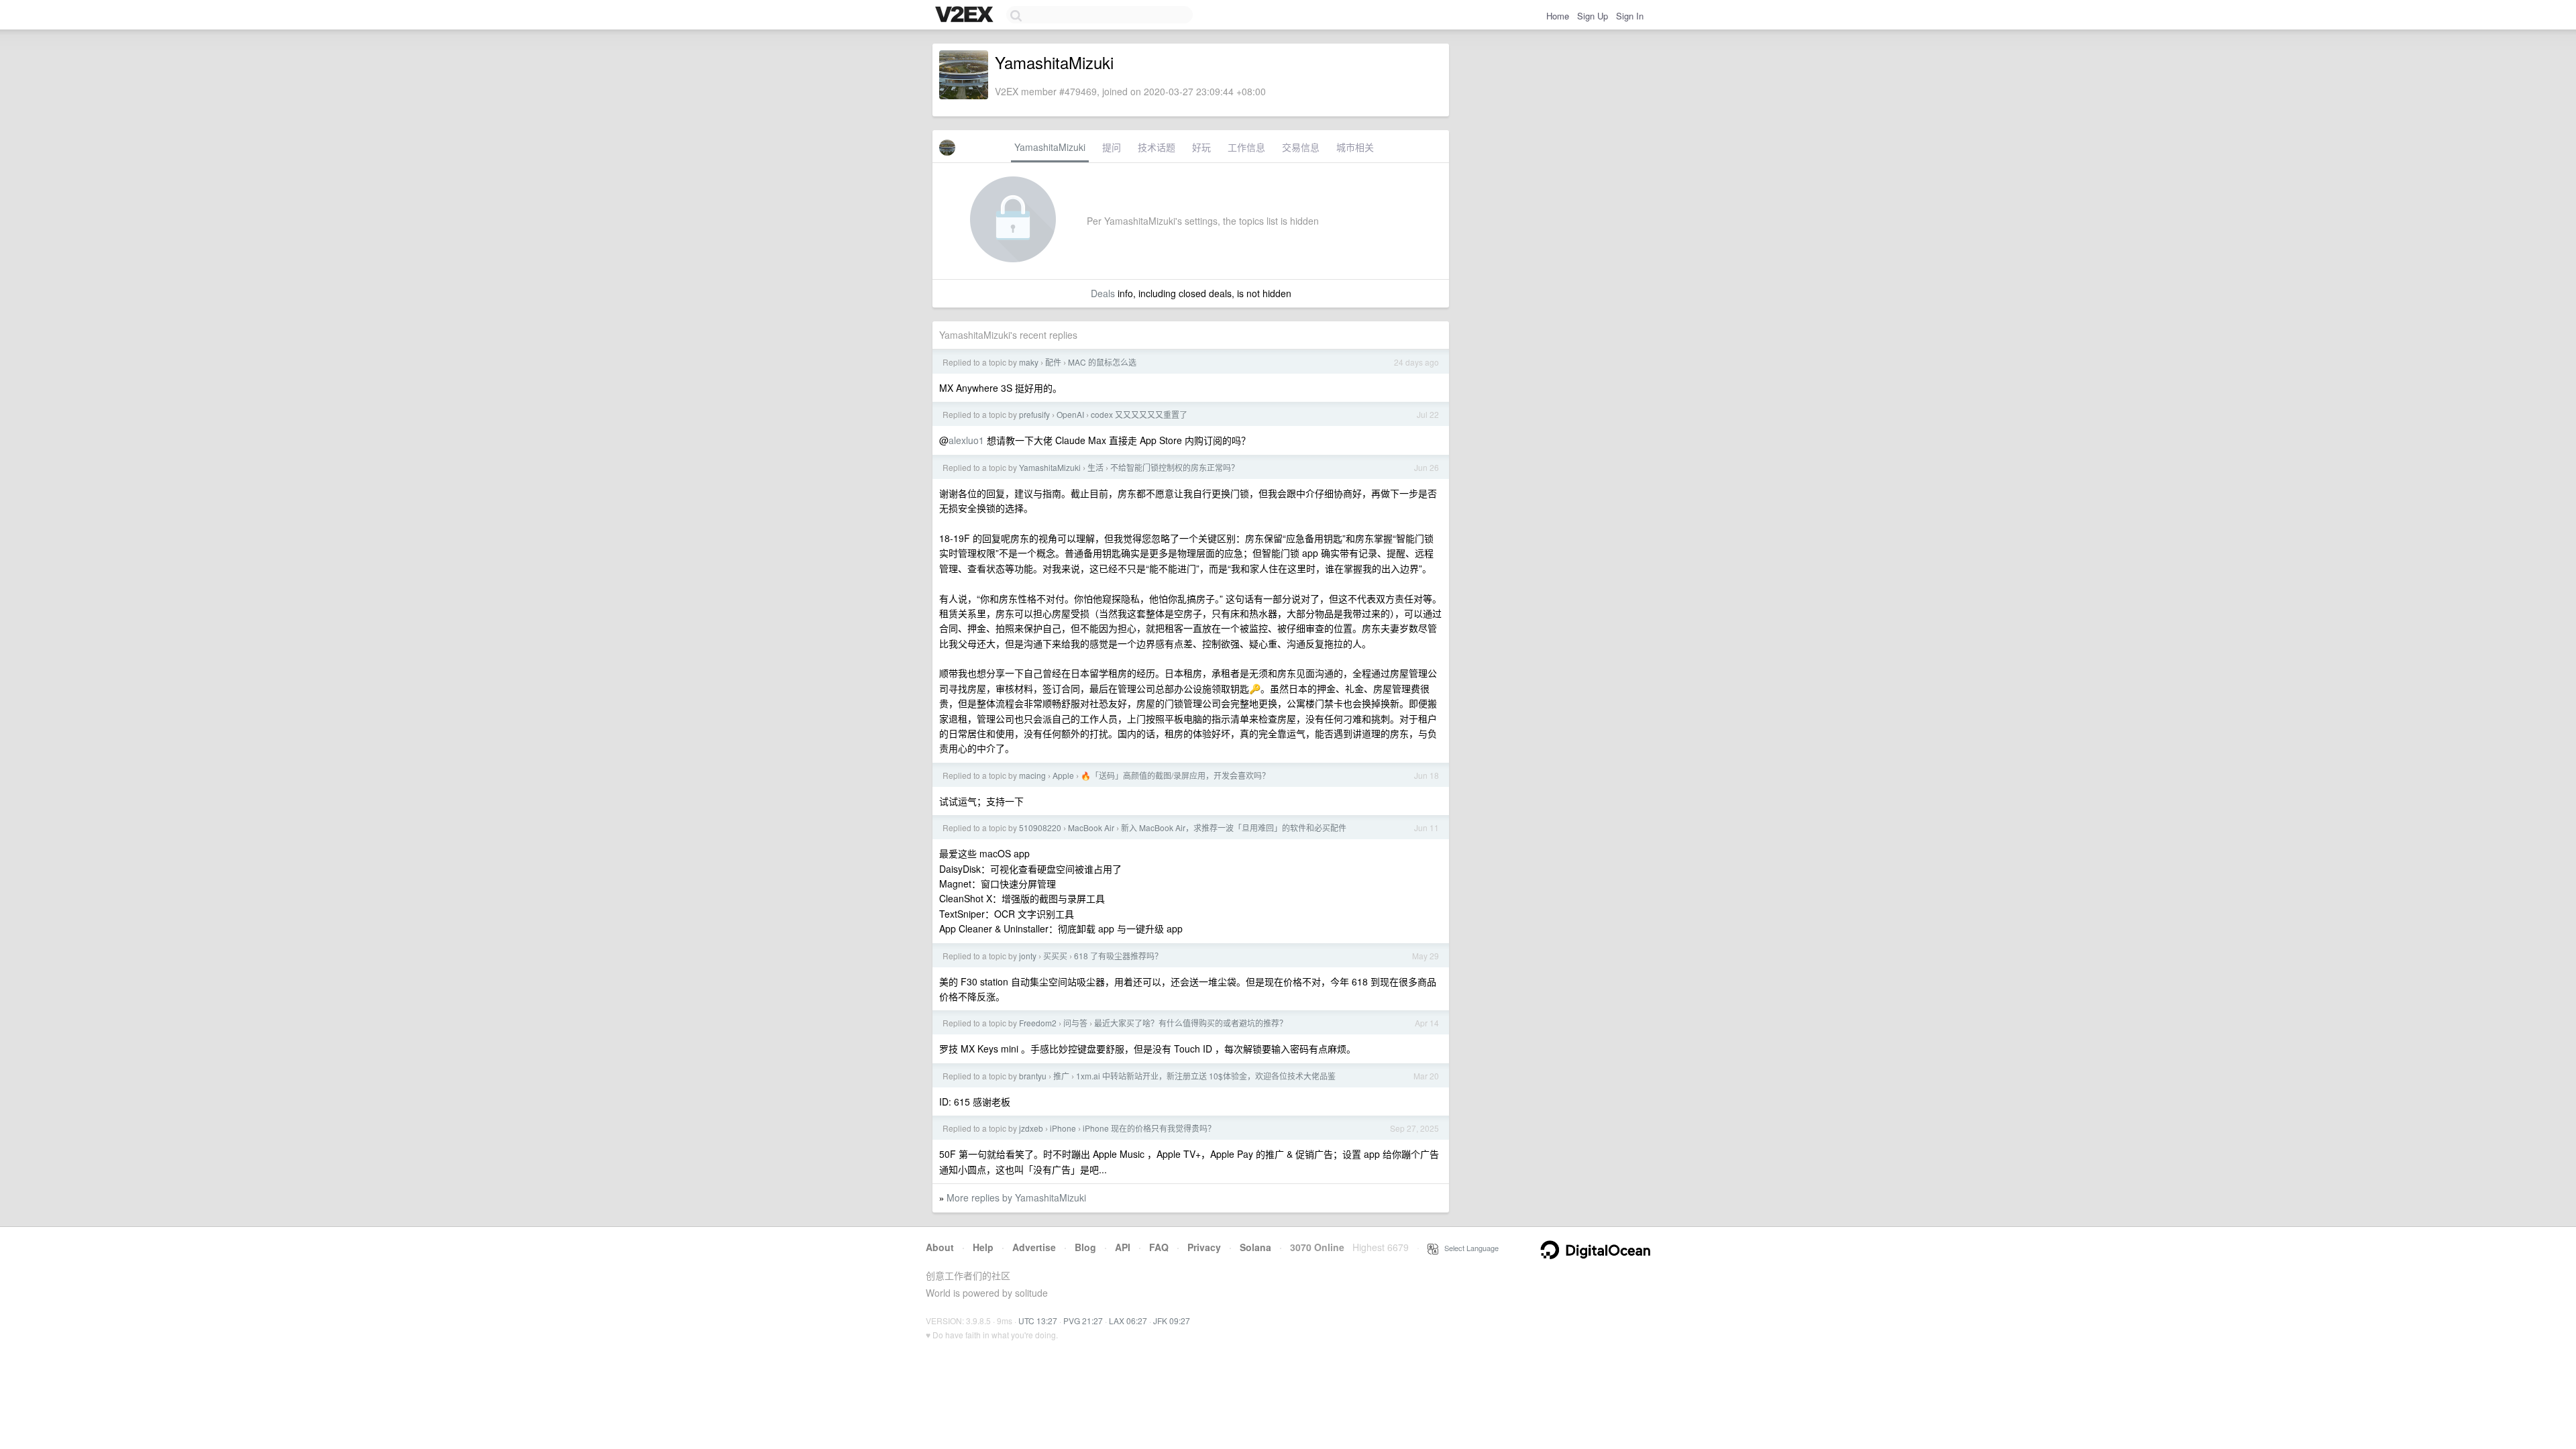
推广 (1061, 1076)
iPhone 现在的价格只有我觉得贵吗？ (1149, 1128)
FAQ (1159, 1247)
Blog (1085, 1247)
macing (1032, 775)
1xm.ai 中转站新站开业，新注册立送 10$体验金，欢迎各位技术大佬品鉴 (1206, 1076)
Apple (1063, 775)
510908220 (1040, 827)
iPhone (1063, 1128)
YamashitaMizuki (1050, 147)
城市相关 (1355, 147)
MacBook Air (1091, 827)
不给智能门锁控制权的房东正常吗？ (1175, 467)
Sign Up (1593, 16)
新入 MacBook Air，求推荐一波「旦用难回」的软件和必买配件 (1234, 827)
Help (983, 1247)
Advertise (1034, 1247)
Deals (1103, 293)
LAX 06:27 (1128, 1321)
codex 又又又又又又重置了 (1139, 414)
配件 (1053, 362)
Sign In (1630, 16)
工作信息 (1246, 147)
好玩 (1201, 147)
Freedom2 (1038, 1023)
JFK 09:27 (1172, 1321)
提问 (1112, 147)
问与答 (1075, 1023)
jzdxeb (1031, 1128)
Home (1558, 16)
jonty (1028, 956)
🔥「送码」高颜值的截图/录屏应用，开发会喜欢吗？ (1175, 775)
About (940, 1247)
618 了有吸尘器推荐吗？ (1118, 956)
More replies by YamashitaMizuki (1016, 1197)
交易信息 (1301, 147)
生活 (1095, 467)
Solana (1255, 1247)
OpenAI (1070, 414)
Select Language (1468, 1248)
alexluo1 (966, 440)
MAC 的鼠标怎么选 (1102, 362)
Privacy (1204, 1247)
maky (1029, 362)
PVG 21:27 (1083, 1321)
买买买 (1055, 956)
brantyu (1033, 1076)
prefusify (1034, 414)
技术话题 (1157, 147)
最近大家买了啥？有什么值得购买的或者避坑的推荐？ (1191, 1023)
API (1123, 1247)
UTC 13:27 (1038, 1321)
